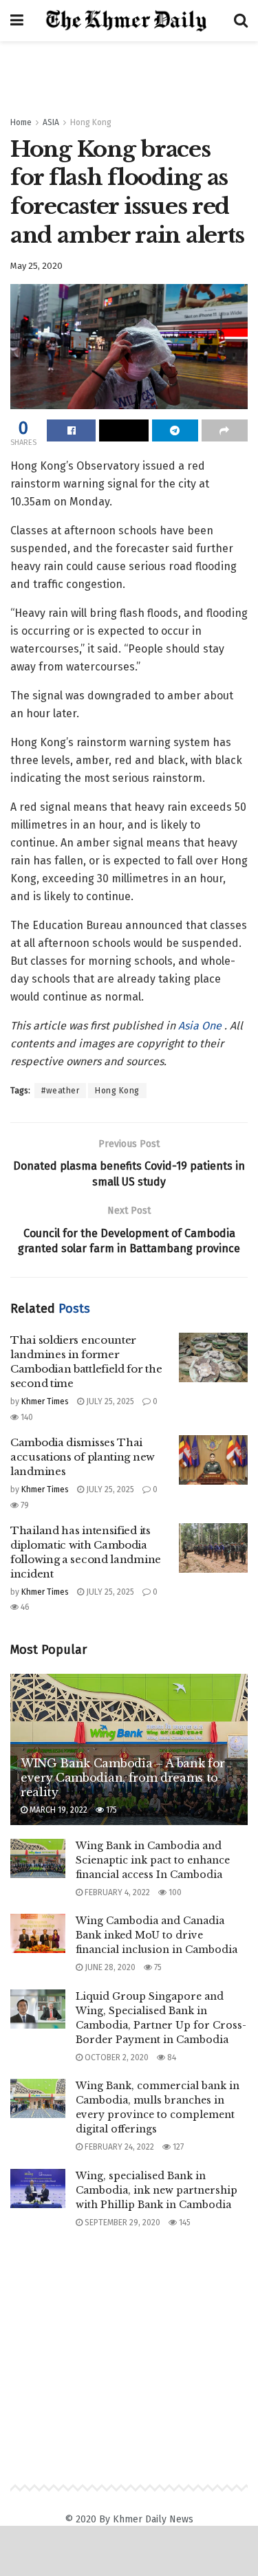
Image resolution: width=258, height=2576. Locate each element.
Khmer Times (45, 1401)
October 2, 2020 (116, 2057)
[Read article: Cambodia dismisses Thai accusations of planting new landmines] (213, 1460)
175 (110, 1810)
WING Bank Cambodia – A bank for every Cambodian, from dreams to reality (123, 1778)
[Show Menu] (17, 21)
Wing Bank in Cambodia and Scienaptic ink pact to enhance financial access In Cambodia (153, 1860)
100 (174, 1892)
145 (184, 2223)
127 (177, 2147)
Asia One (201, 1026)
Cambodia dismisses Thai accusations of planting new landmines (83, 1457)
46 (24, 1607)
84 (171, 2057)
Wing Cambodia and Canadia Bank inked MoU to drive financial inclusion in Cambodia (157, 1935)
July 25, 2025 (109, 1401)
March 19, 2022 (57, 1810)
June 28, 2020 (109, 1967)
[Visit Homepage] (129, 21)
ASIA (51, 122)
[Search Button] (241, 21)
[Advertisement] (129, 72)
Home (21, 122)
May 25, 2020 (36, 266)
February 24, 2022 (118, 2147)
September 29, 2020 (121, 2223)
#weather (60, 1091)
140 (26, 1417)
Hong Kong (91, 122)
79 (24, 1505)
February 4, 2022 (116, 1892)
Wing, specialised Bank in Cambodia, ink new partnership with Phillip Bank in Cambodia (157, 2190)
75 (157, 1967)
